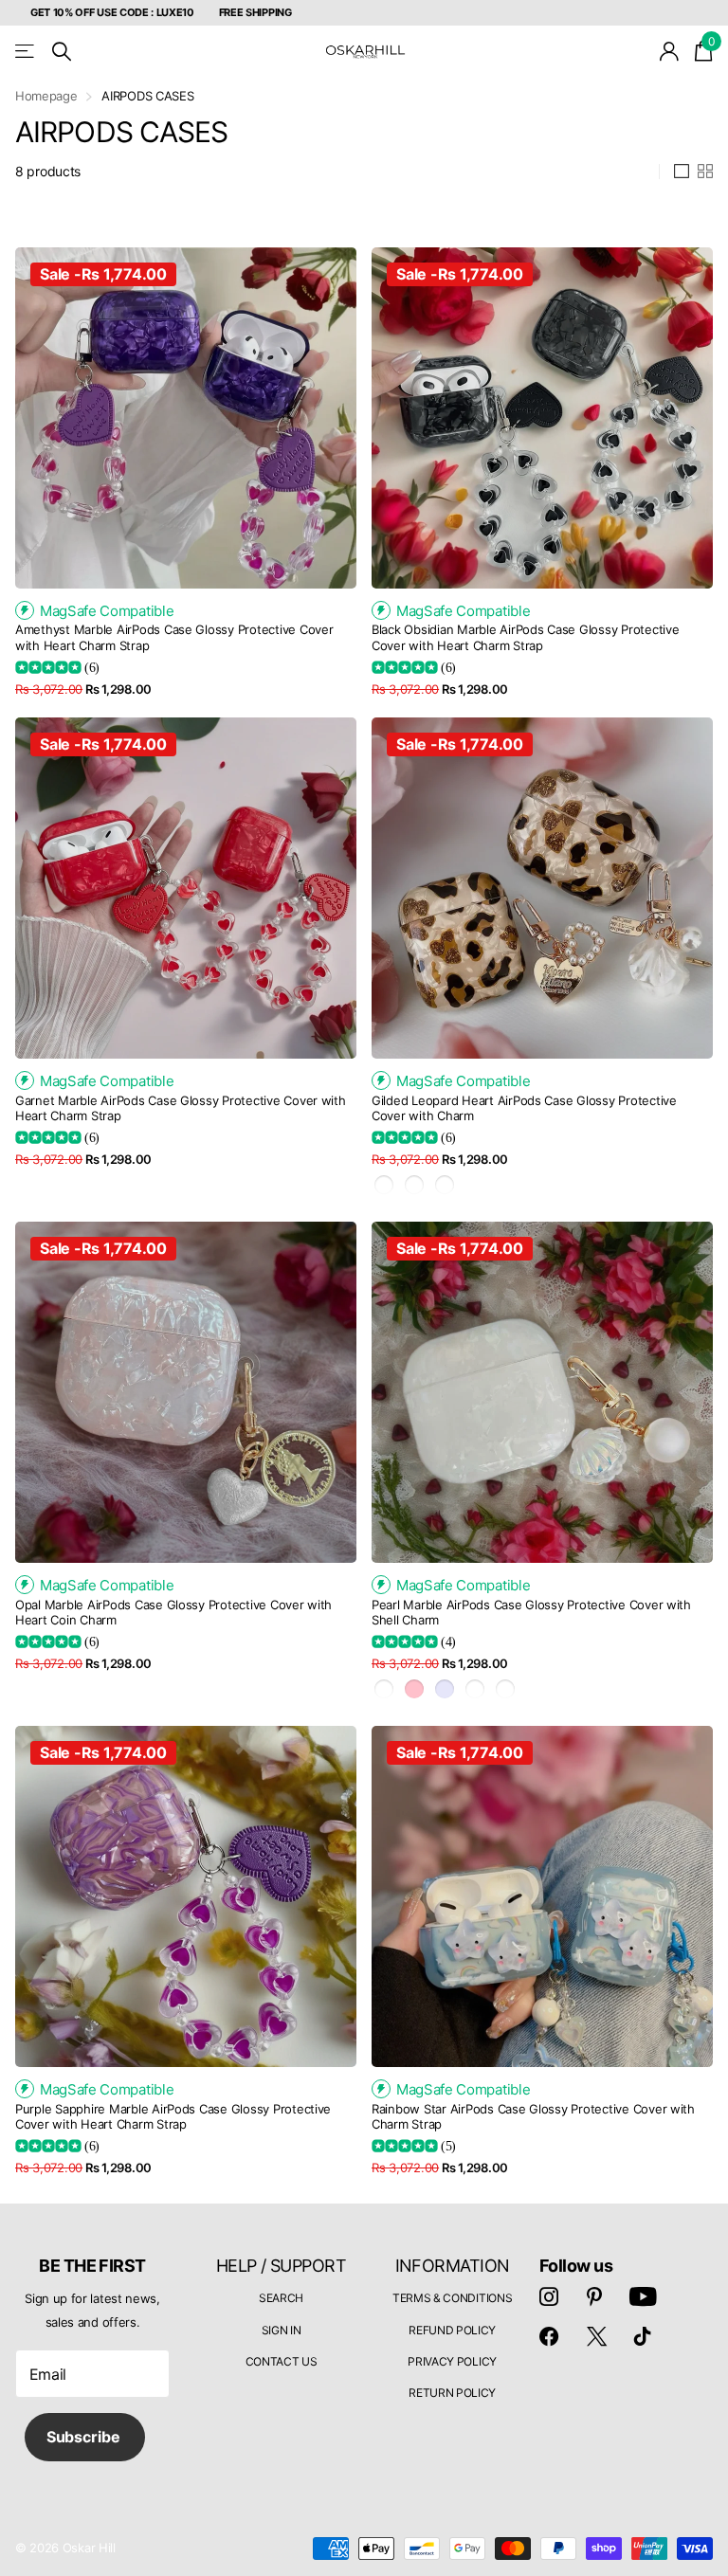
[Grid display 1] (682, 172)
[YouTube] (643, 2296)
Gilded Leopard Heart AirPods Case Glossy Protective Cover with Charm (524, 1108)
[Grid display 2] (705, 172)
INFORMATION (453, 2266)
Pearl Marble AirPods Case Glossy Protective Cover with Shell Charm (531, 1613)
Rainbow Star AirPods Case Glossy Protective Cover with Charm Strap (533, 2117)
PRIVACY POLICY (452, 2361)
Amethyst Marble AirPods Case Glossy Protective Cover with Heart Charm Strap (174, 637)
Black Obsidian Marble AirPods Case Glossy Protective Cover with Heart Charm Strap (525, 637)
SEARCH (281, 2298)
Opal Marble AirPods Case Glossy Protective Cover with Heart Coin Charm (173, 1613)
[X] (597, 2336)
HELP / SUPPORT (281, 2266)
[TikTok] (643, 2336)
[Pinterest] (594, 2296)
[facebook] (549, 2336)
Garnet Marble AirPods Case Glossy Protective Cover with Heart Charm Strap (181, 1108)
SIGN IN (282, 2330)
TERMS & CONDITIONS (452, 2298)
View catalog (26, 52)
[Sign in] (670, 52)
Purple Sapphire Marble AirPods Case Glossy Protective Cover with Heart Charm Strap (173, 2117)
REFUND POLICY (452, 2330)
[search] (62, 52)
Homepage (46, 96)
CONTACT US (282, 2361)
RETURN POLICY (452, 2393)
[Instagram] (549, 2296)
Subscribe (85, 2437)
